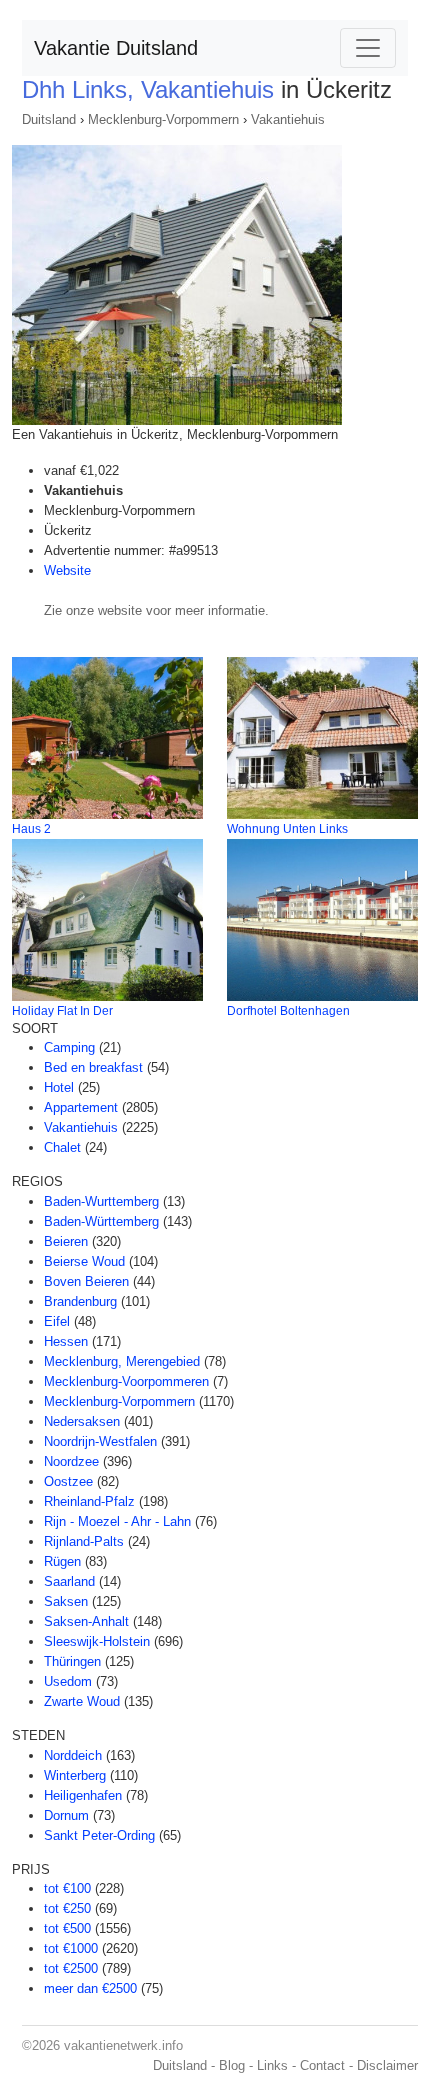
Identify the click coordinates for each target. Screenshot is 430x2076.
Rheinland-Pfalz (89, 1501)
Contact (322, 2065)
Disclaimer (387, 2065)
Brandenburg (80, 1301)
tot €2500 (71, 1968)
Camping (69, 1047)
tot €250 (67, 1908)
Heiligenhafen (83, 1795)
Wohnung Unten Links (287, 829)
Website (67, 570)
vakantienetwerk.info (123, 2045)
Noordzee (71, 1461)
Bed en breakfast (93, 1067)
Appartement (81, 1107)
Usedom (68, 1681)
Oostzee (68, 1481)
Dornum (66, 1815)
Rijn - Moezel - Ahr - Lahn (117, 1521)
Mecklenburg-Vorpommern (163, 119)
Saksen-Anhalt (86, 1621)
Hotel (59, 1087)
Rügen (62, 1561)
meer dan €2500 (90, 1988)
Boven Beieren (86, 1281)
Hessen (66, 1341)
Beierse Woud (84, 1261)
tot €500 (67, 1928)
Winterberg (75, 1775)
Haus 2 (31, 829)
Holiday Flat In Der (62, 1011)
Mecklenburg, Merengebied (122, 1361)
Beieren (66, 1241)
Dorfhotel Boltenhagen (288, 1011)
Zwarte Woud (82, 1701)
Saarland (69, 1581)
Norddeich (73, 1755)
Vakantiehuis (288, 119)
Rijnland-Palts (84, 1541)
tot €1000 (71, 1948)
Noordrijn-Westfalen (100, 1441)
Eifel (57, 1321)
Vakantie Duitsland (116, 48)
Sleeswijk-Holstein (97, 1641)
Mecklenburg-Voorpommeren (126, 1381)
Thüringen (72, 1661)
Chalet (62, 1147)
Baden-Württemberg (101, 1221)
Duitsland (49, 119)
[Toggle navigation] (368, 48)
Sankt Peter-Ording (99, 1835)
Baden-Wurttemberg (101, 1201)
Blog (232, 2065)
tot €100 (67, 1888)
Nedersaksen (82, 1421)
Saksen (66, 1601)
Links (272, 2065)
